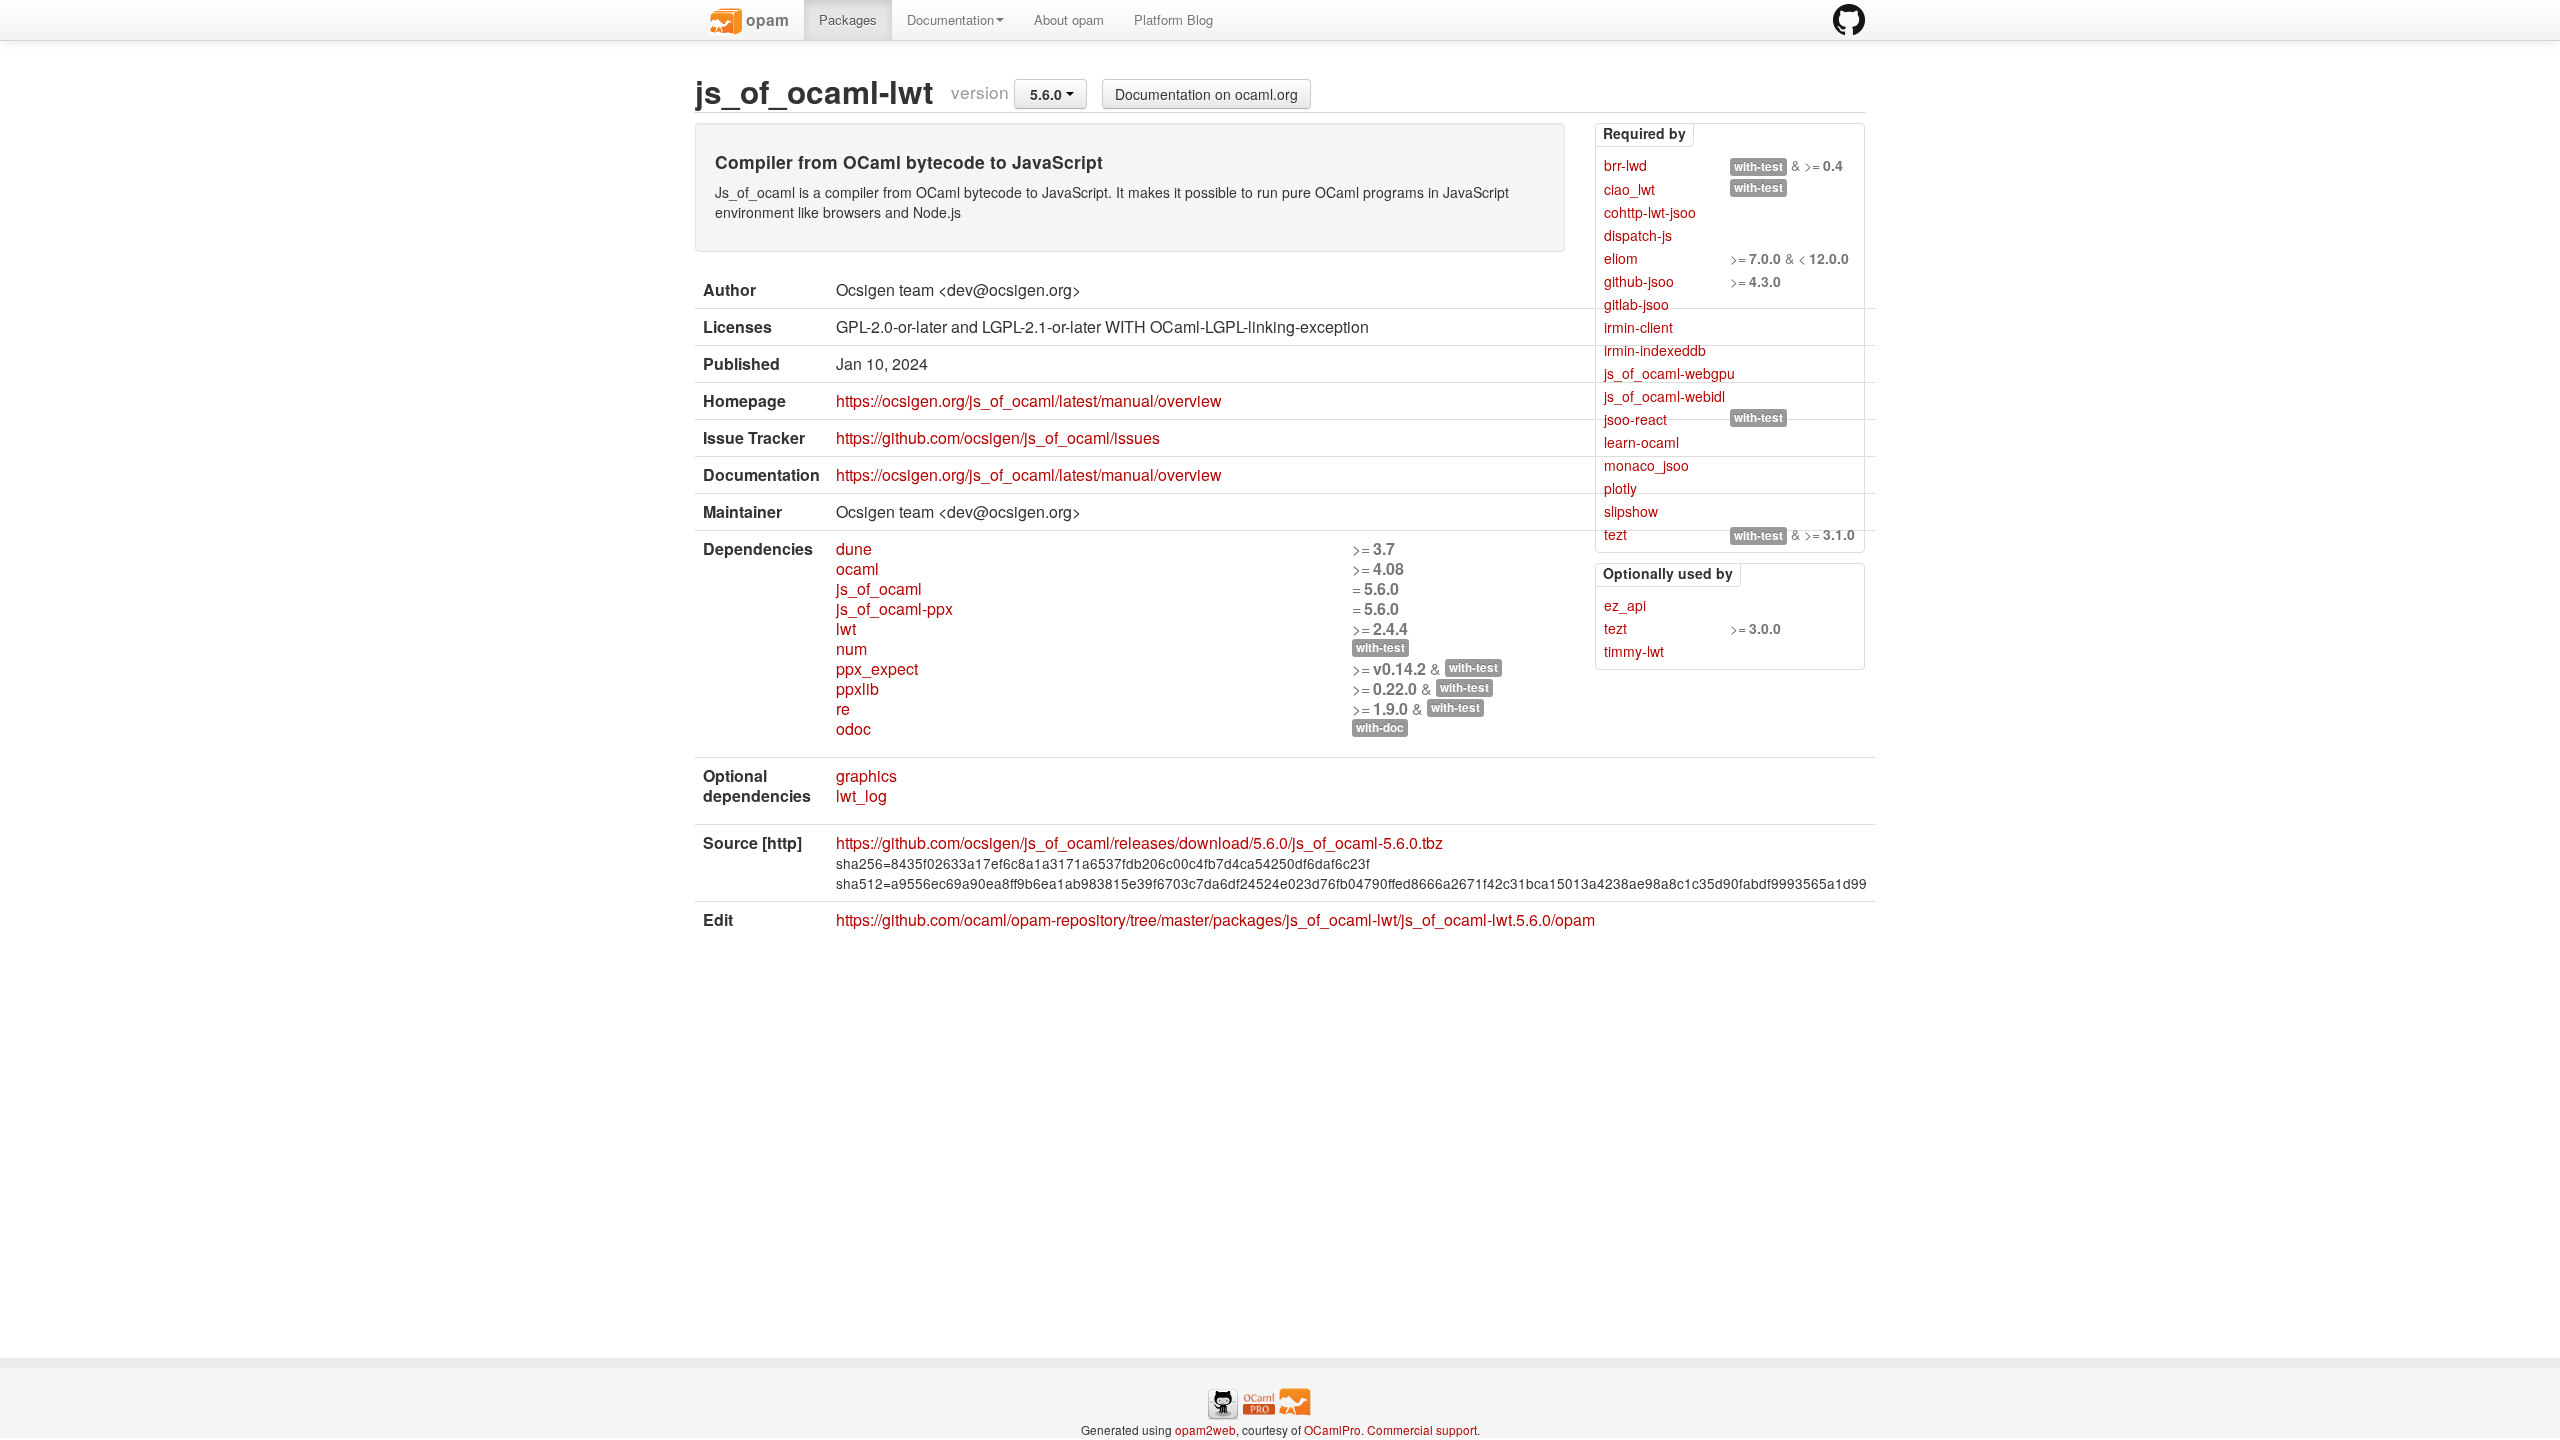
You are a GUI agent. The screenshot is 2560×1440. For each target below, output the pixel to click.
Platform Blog (1173, 19)
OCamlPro (1332, 1429)
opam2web (1205, 1429)
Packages (848, 19)
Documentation (950, 19)
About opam (1069, 19)
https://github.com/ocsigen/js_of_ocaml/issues (998, 437)
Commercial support (1422, 1429)
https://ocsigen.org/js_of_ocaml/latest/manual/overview (1029, 400)
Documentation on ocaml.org (1206, 94)
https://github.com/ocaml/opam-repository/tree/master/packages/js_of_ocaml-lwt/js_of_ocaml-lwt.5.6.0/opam (1215, 919)
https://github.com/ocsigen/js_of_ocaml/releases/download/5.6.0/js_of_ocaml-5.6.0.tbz (1139, 842)
